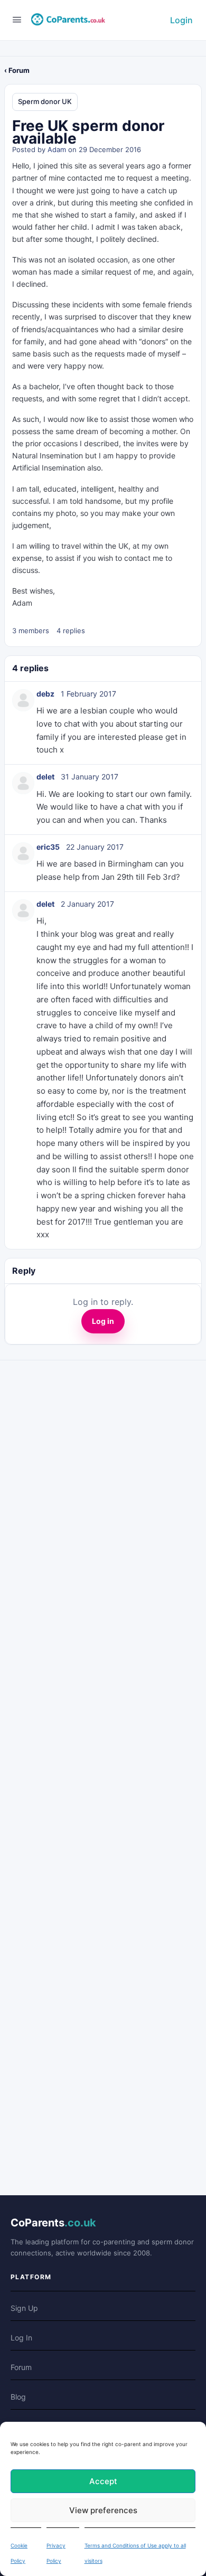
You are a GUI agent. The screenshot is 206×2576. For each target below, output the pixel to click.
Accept (103, 2481)
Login (181, 20)
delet (45, 777)
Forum (21, 2367)
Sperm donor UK (45, 101)
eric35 (48, 847)
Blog (18, 2397)
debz (45, 694)
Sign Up (24, 2308)
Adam (57, 149)
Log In (21, 2338)
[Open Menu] (17, 19)
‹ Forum (17, 70)
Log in (103, 1321)
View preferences (103, 2510)
